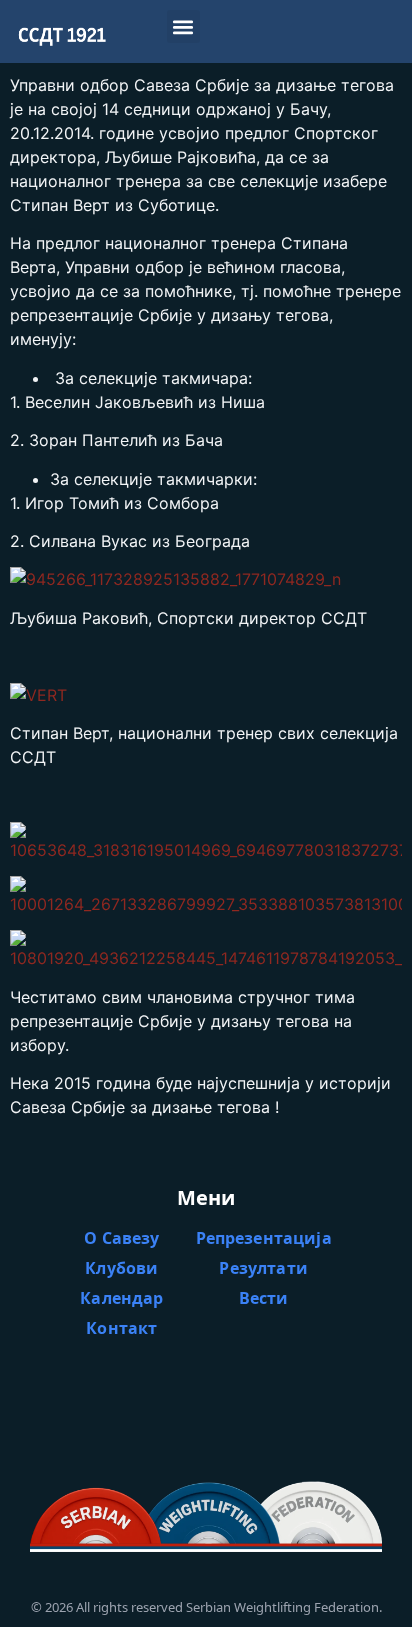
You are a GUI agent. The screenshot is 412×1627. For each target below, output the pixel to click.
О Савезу (121, 1238)
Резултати (263, 1268)
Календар (121, 1298)
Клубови (121, 1268)
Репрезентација (264, 1238)
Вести (264, 1298)
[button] (183, 26)
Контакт (121, 1328)
